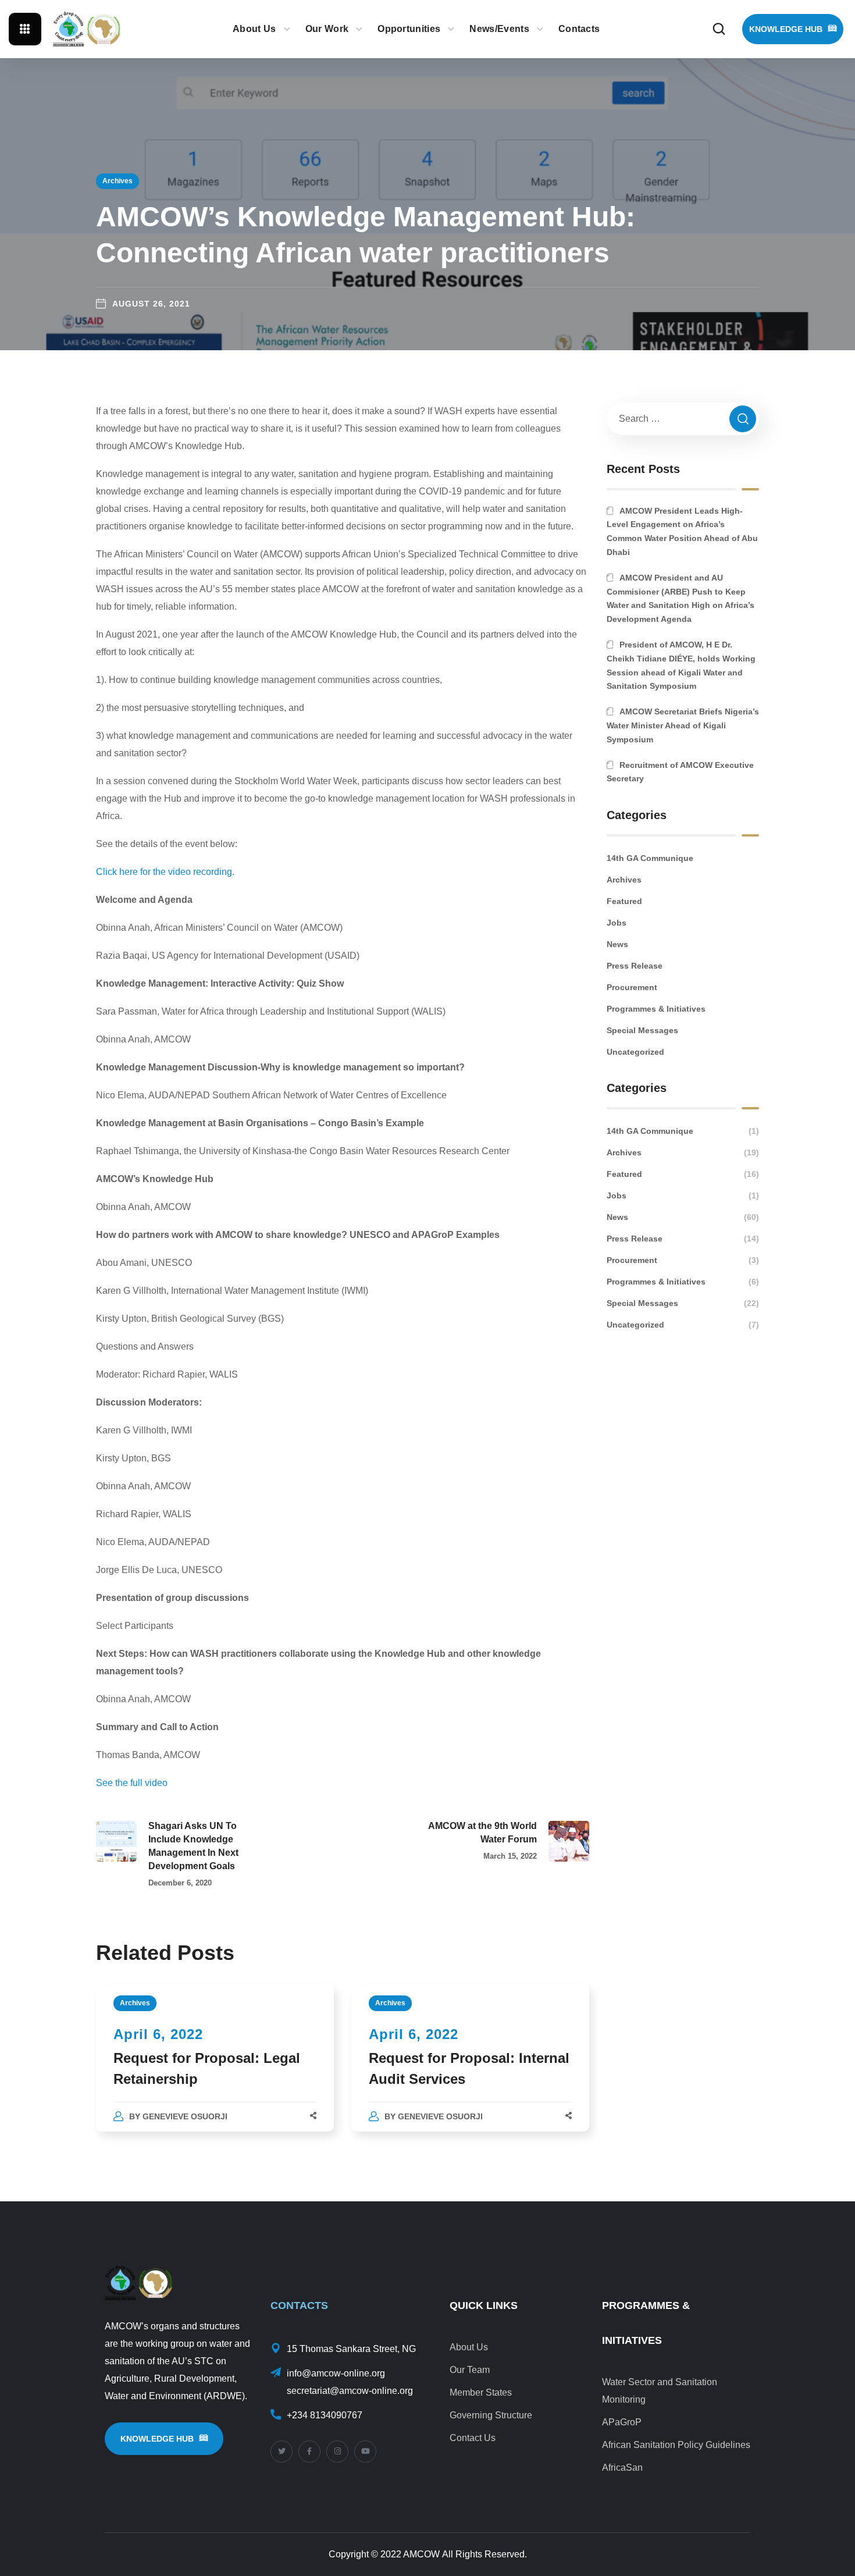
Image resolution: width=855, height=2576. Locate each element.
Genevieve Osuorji (185, 2116)
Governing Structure (491, 2415)
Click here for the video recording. (165, 872)
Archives (117, 181)
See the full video (132, 1783)
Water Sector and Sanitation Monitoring (660, 2391)
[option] (215, 2069)
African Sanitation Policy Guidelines (676, 2445)
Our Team (470, 2370)
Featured (624, 901)
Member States (481, 2392)
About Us (469, 2347)
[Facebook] (309, 2452)
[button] (719, 29)
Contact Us (473, 2438)
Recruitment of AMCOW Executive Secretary (680, 772)
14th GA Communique (650, 858)
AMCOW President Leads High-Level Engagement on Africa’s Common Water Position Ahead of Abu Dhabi (682, 531)
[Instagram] (337, 2452)
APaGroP (622, 2422)
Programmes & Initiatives (656, 1009)
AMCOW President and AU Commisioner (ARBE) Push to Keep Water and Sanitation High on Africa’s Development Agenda (681, 598)
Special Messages (642, 1030)
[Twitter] (282, 2452)
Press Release (635, 966)
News (617, 944)
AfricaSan (622, 2468)
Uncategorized (635, 1052)
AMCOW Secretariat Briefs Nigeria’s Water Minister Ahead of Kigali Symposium (683, 725)
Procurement (632, 987)
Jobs (617, 923)
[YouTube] (365, 2452)
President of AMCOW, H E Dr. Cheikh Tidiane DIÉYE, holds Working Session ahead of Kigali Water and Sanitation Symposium (681, 665)
